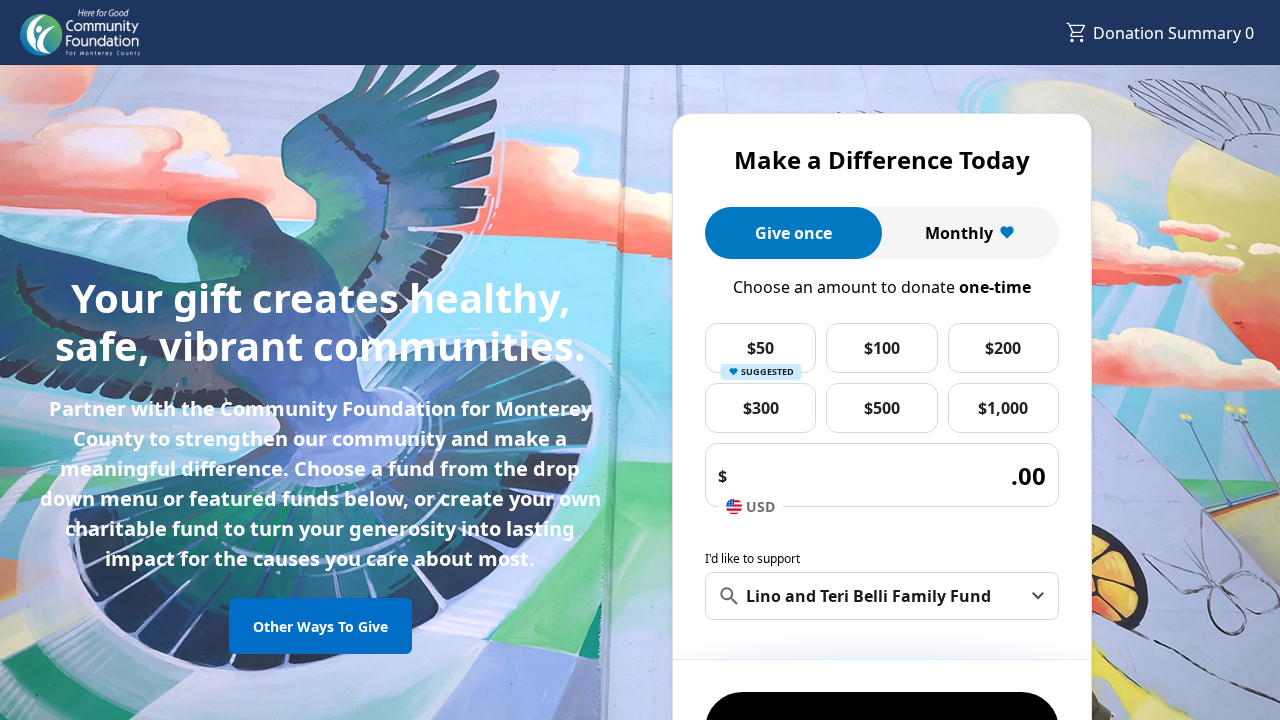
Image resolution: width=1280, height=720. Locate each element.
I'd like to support (752, 558)
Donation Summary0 (1173, 33)
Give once (793, 233)
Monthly (959, 233)
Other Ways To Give (320, 626)
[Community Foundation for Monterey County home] (80, 33)
